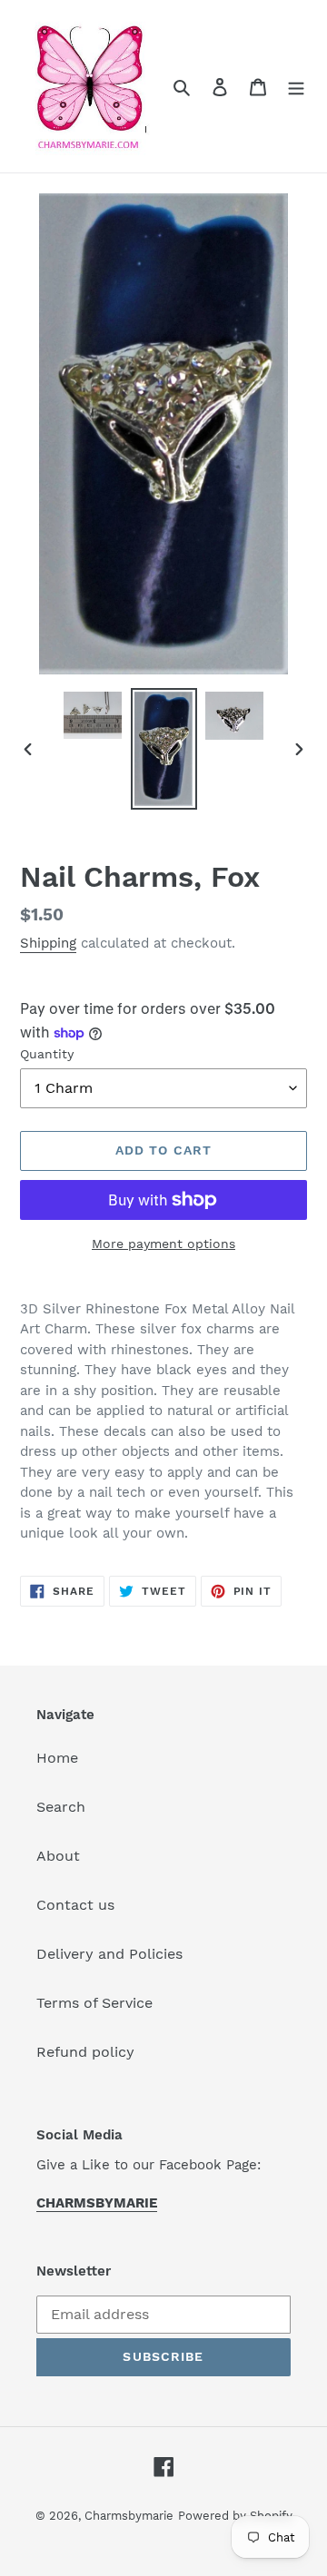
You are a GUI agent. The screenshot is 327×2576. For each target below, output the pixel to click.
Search (61, 1807)
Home (57, 1758)
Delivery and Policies (109, 1954)
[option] (93, 715)
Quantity (47, 1054)
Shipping (48, 943)
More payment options (163, 1244)
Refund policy (85, 2052)
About (58, 1856)
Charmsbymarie (129, 2516)
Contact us (75, 1905)
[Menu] (296, 86)
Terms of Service (94, 2003)
